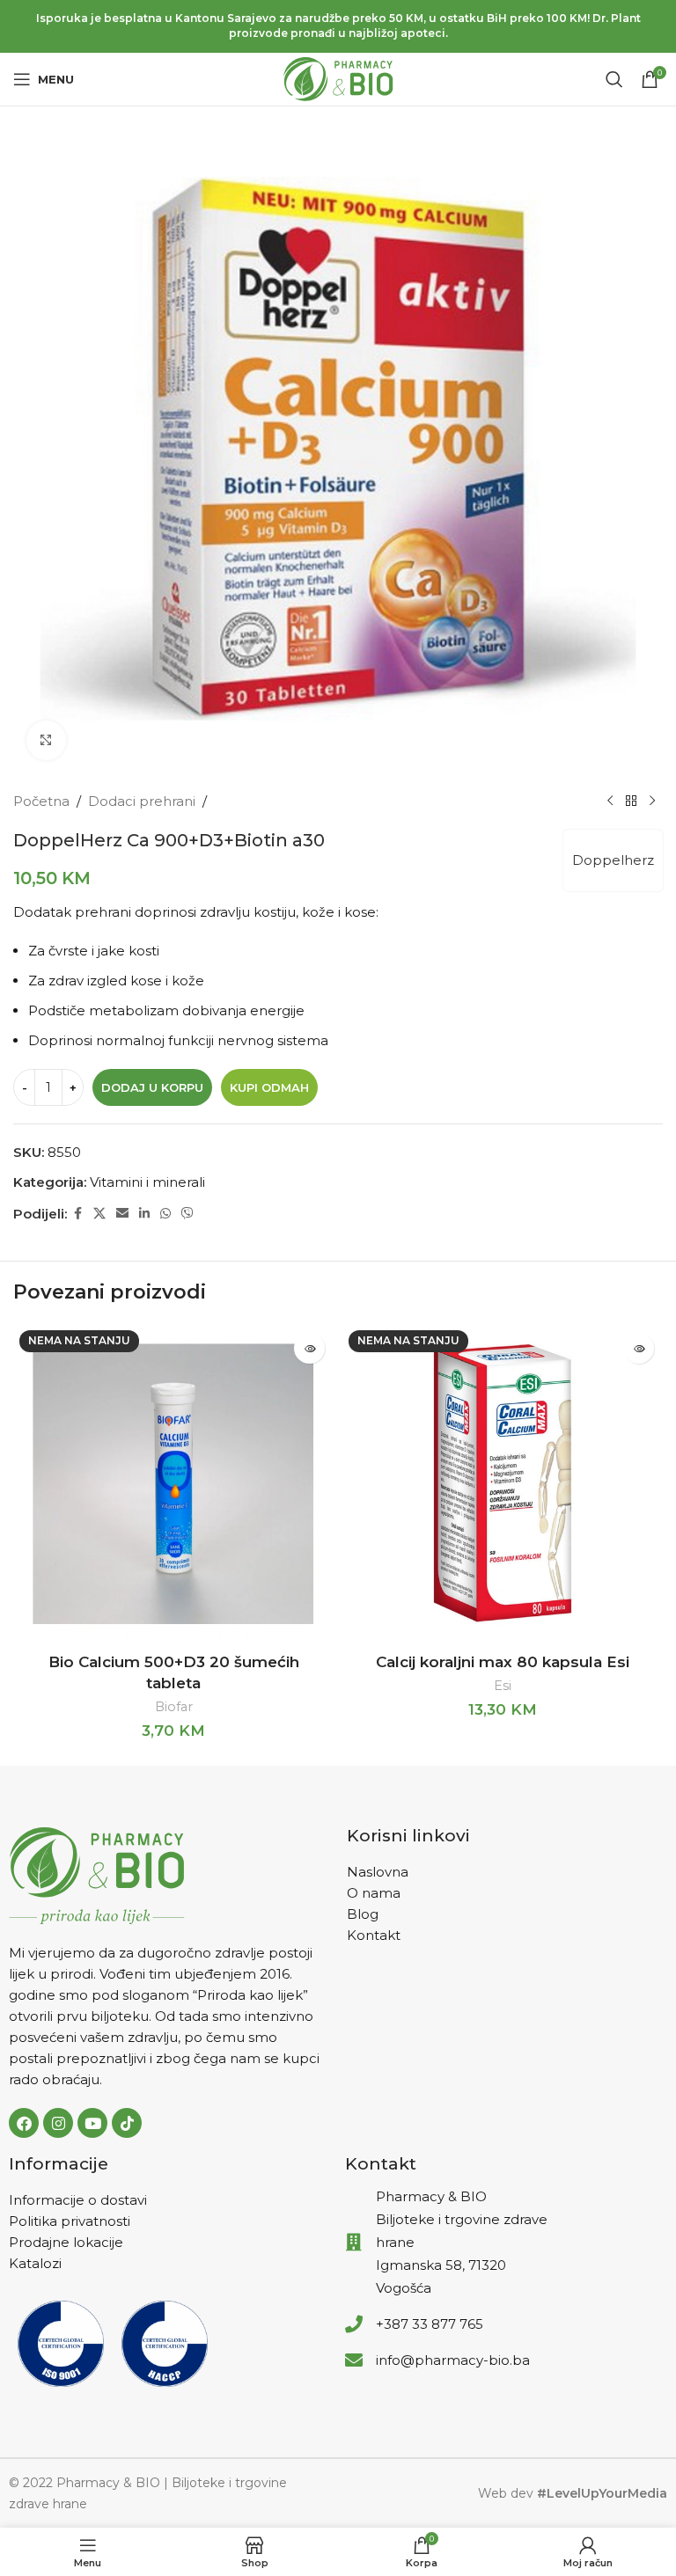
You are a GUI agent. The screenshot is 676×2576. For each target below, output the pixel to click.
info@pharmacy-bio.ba (453, 2360)
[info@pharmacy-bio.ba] (354, 2360)
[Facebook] (24, 2123)
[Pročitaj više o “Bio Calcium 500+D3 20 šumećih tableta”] (309, 1348)
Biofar (174, 1707)
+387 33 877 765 (430, 2324)
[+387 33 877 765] (354, 2324)
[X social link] (99, 1214)
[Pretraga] (614, 79)
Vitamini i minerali (147, 1182)
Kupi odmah (269, 1087)
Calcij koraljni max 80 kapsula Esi (503, 1662)
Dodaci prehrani (142, 801)
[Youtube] (92, 2123)
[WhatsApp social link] (165, 1214)
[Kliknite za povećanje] (46, 740)
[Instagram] (58, 2123)
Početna (41, 801)
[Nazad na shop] (631, 801)
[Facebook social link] (77, 1214)
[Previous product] (610, 801)
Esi (503, 1686)
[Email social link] (122, 1214)
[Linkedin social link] (144, 1214)
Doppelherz (613, 860)
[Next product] (652, 801)
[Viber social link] (187, 1214)
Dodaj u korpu (152, 1087)
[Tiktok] (127, 2123)
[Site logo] (338, 78)
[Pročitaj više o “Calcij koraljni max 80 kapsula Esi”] (639, 1348)
